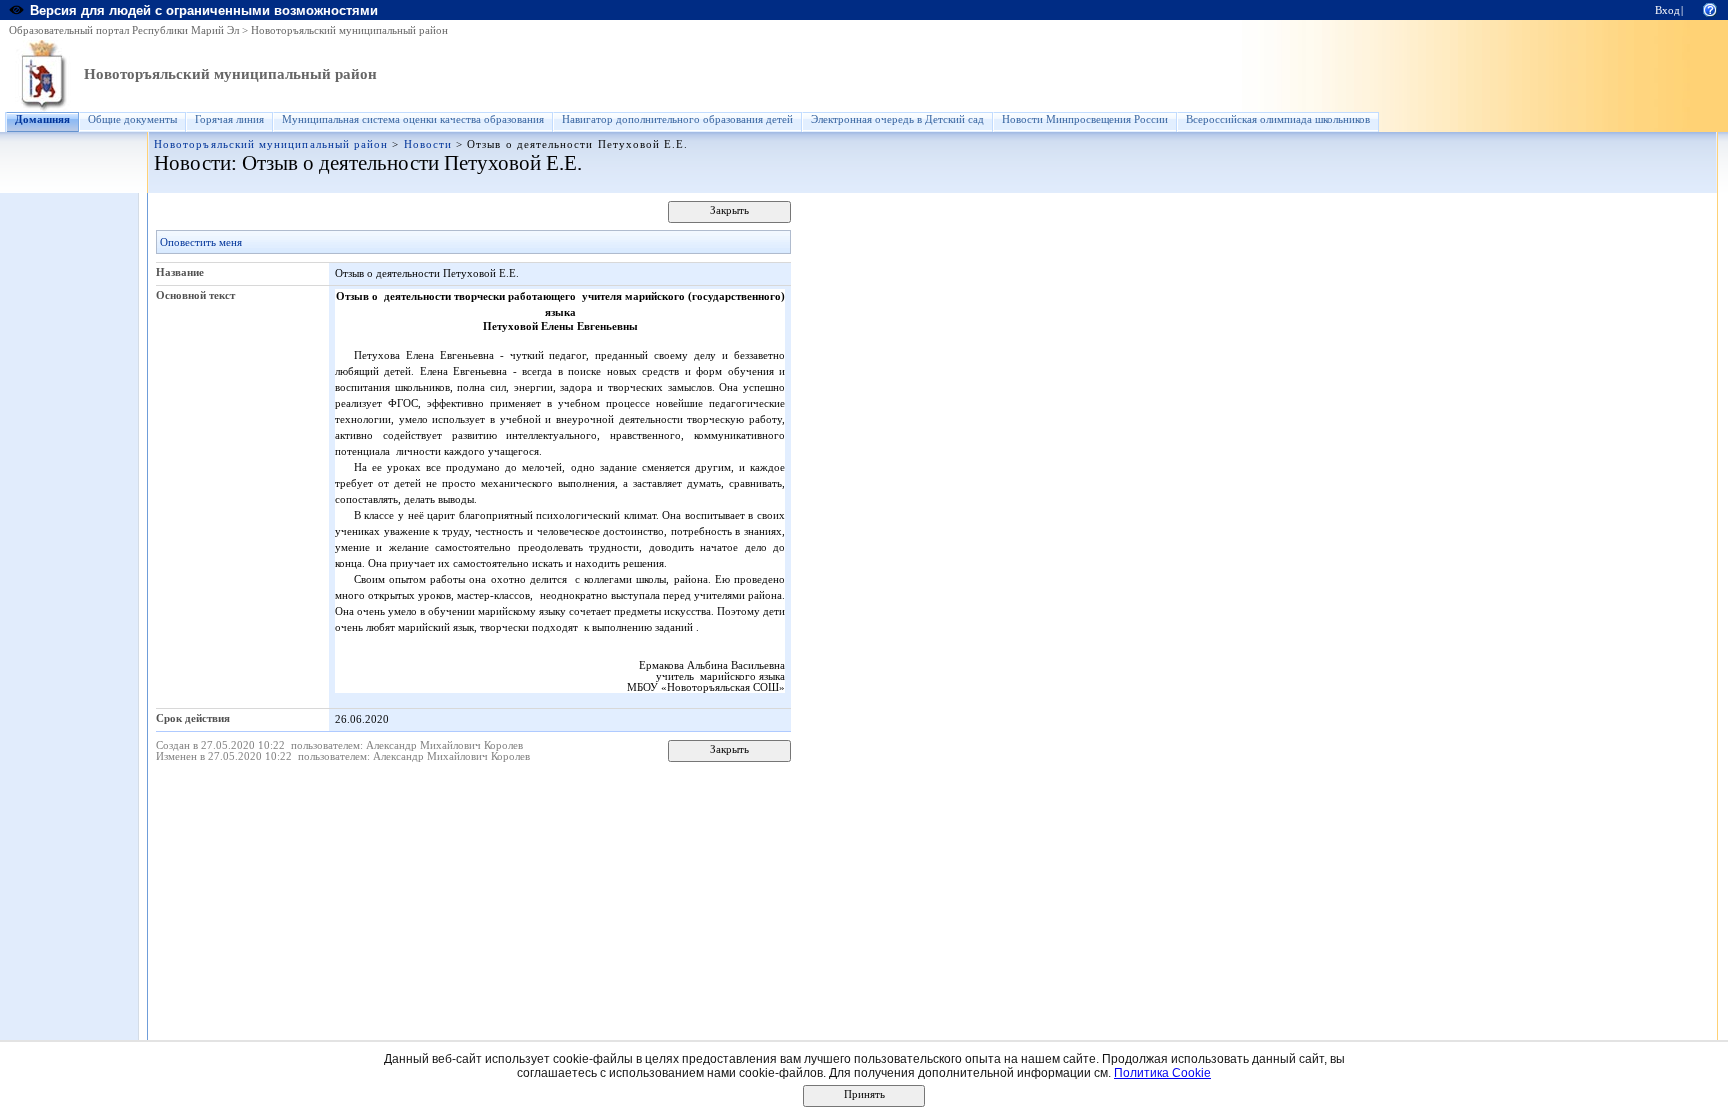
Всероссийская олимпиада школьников (1278, 119)
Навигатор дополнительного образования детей (677, 119)
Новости (428, 144)
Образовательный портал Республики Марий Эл (124, 30)
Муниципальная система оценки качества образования (413, 119)
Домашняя (42, 119)
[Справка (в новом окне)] (1710, 8)
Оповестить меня (201, 242)
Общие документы (132, 119)
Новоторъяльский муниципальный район (349, 30)
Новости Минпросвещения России (1085, 119)
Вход (1667, 10)
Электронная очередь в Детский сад (897, 119)
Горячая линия (229, 119)
